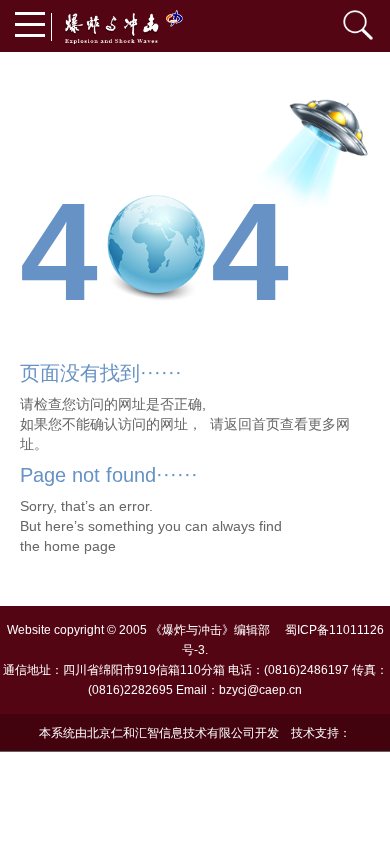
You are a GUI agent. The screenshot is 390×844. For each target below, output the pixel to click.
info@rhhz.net (195, 771)
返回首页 (252, 424)
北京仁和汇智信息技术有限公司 (171, 733)
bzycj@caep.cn (260, 690)
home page (80, 546)
